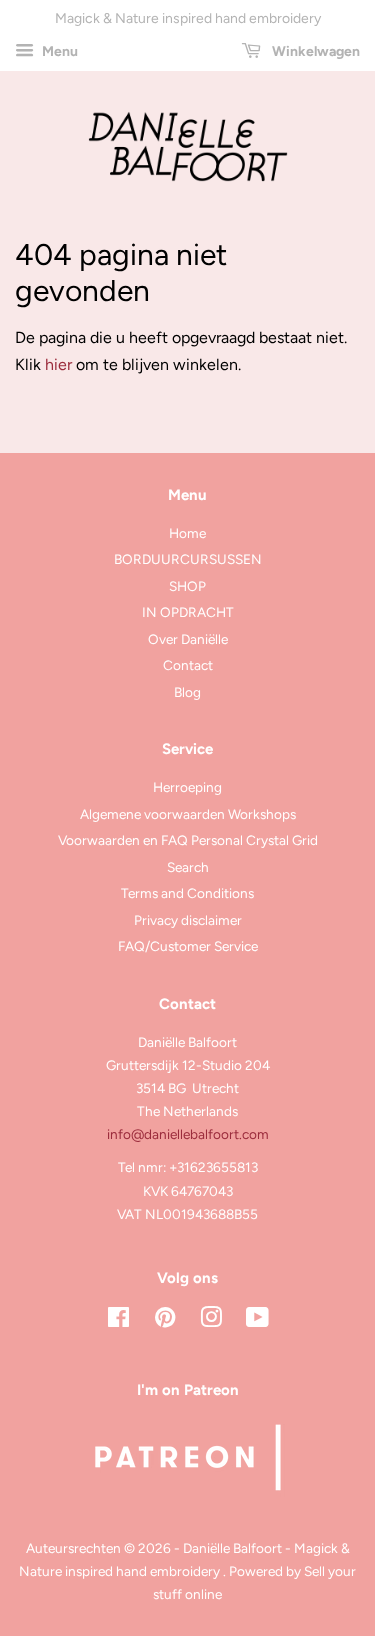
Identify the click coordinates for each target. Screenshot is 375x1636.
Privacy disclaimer (188, 920)
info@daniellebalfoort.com (188, 1134)
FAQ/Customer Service (188, 946)
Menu (58, 51)
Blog (187, 692)
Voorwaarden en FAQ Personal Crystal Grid (188, 840)
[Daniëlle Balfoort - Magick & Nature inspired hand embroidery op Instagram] (211, 1321)
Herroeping (187, 787)
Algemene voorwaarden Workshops (188, 814)
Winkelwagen (314, 51)
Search (188, 867)
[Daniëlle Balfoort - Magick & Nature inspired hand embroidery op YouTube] (257, 1321)
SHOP (187, 586)
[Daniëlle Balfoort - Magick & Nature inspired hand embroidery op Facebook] (118, 1321)
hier (58, 364)
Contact (188, 665)
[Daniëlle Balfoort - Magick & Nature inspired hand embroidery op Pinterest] (165, 1321)
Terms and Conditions (187, 893)
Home (187, 533)
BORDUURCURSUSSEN (188, 559)
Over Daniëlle (188, 639)
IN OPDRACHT (188, 612)
